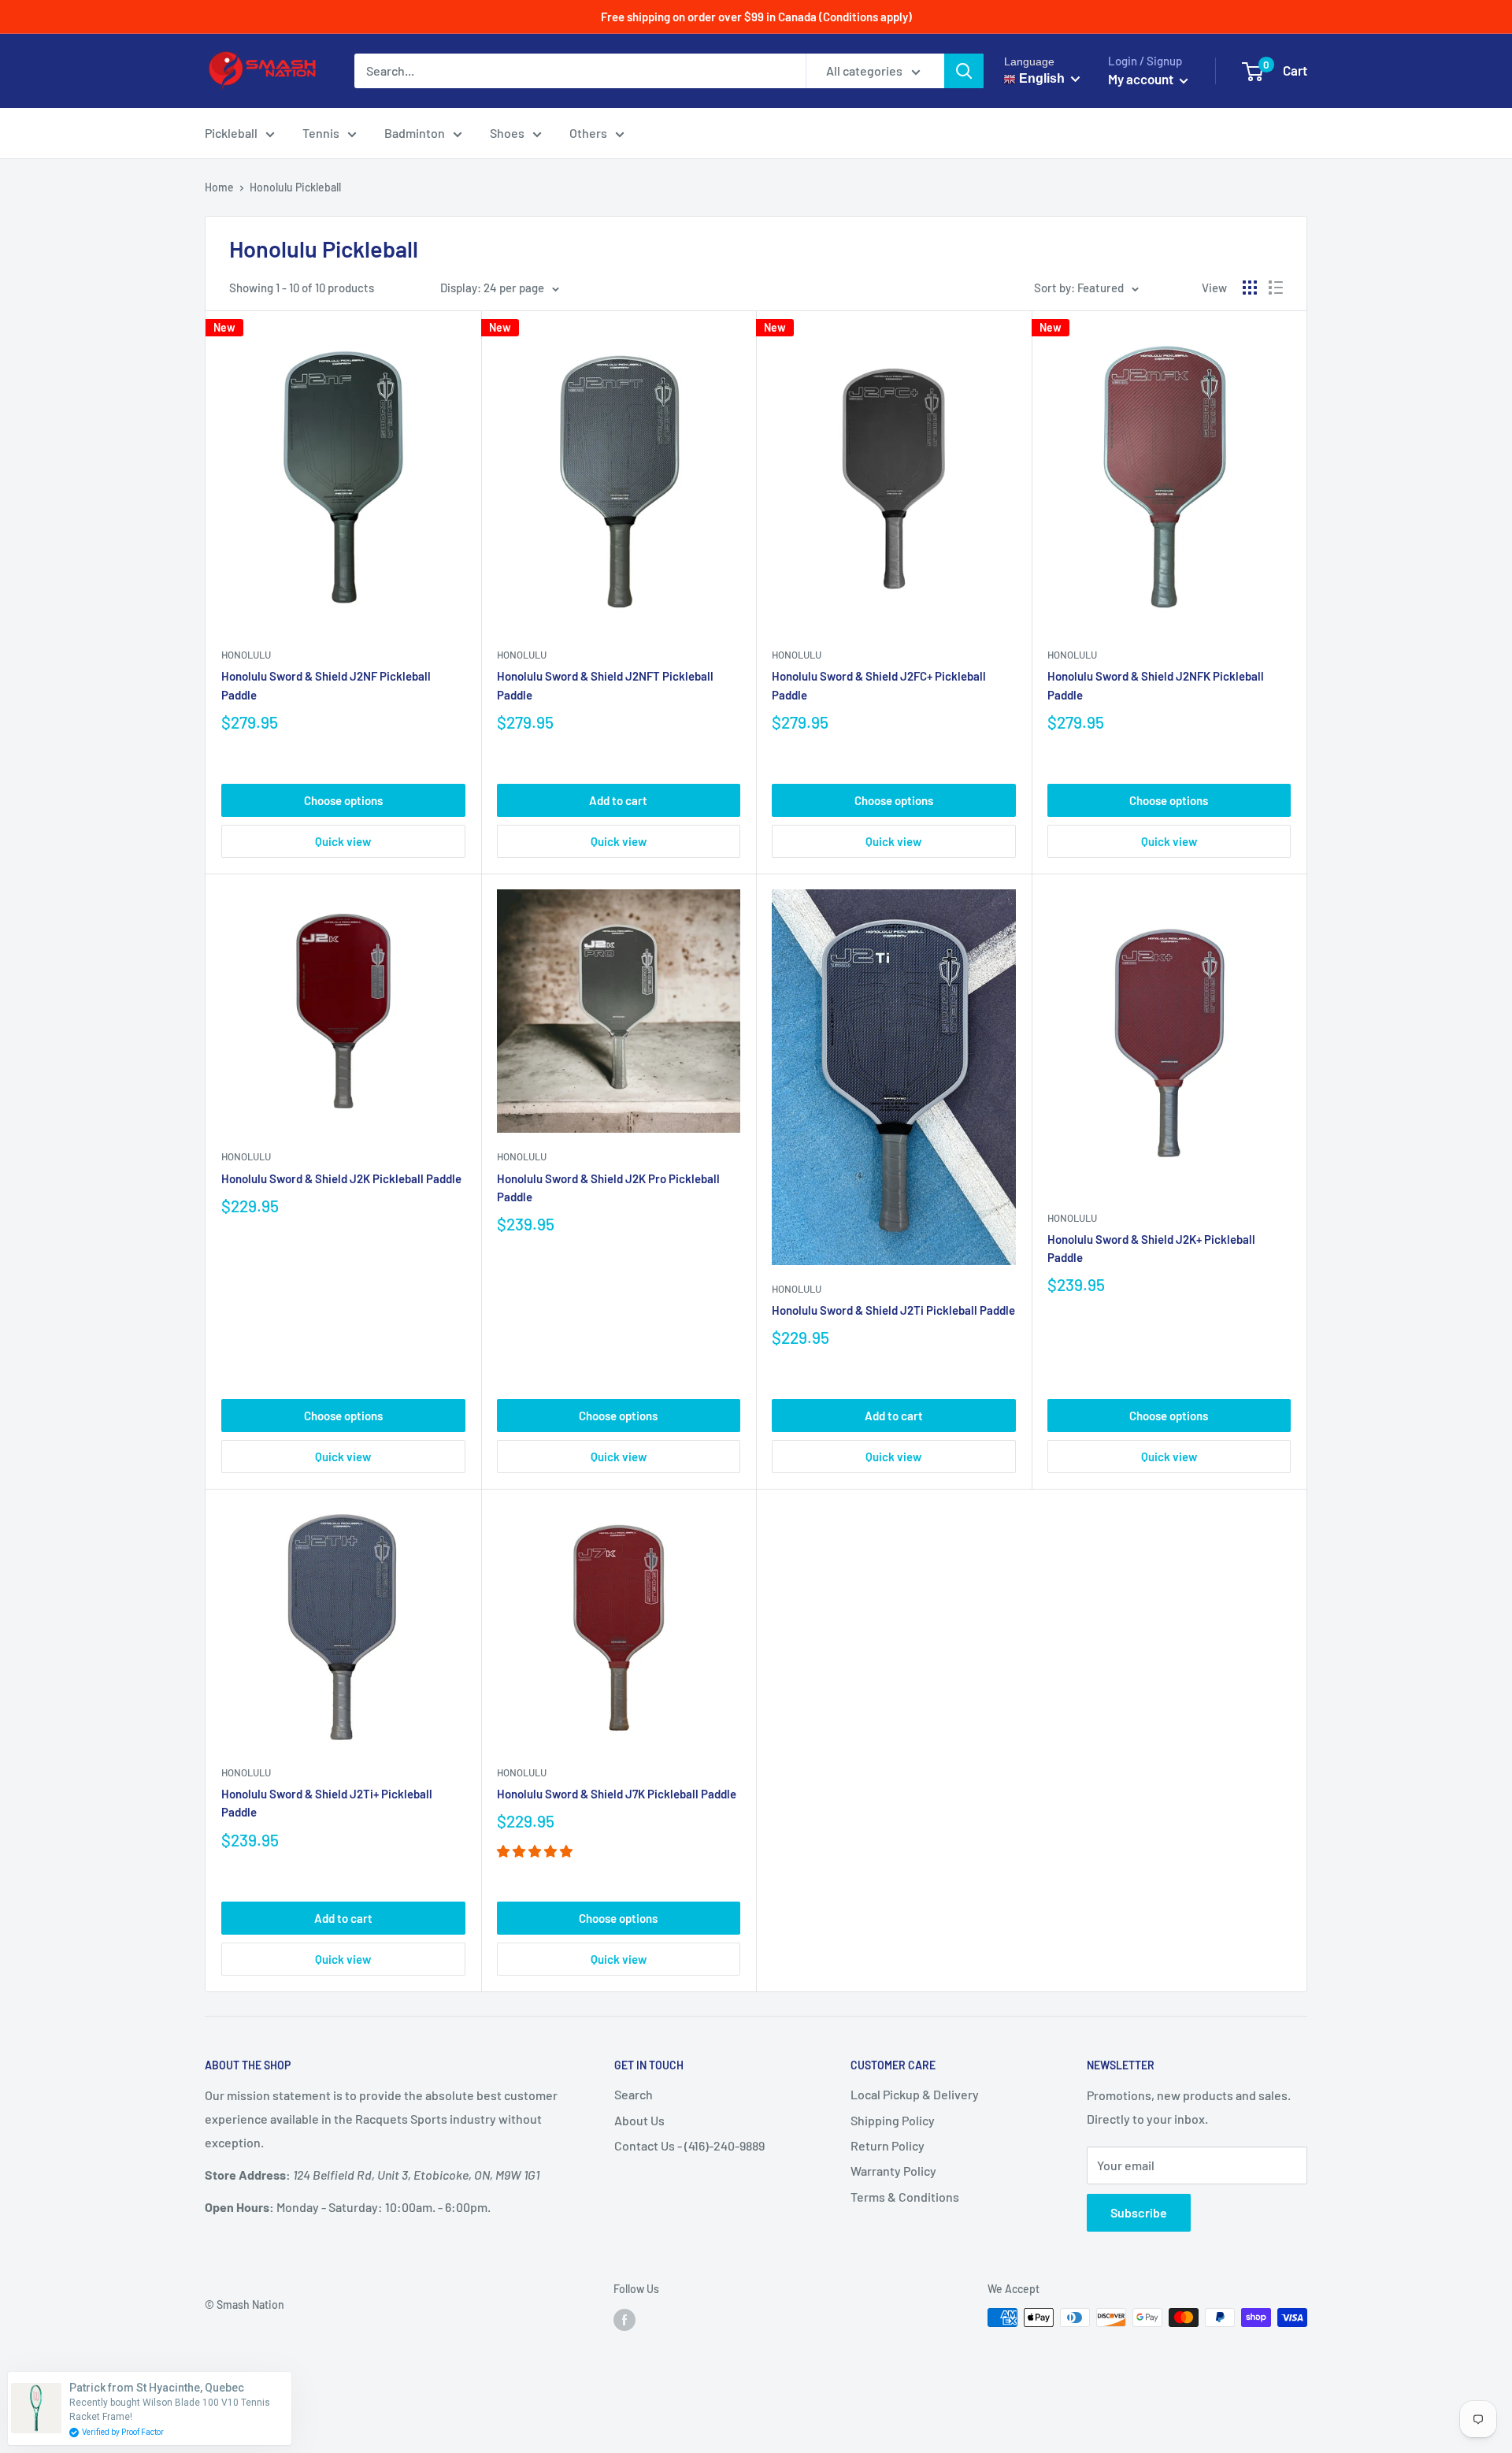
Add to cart (618, 800)
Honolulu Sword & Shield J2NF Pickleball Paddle (326, 685)
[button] (536, 1851)
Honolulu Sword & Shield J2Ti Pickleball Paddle (893, 1310)
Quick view (343, 841)
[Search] (964, 71)
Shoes (507, 133)
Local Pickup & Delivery (915, 2094)
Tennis (321, 133)
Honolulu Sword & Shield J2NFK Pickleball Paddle (1156, 685)
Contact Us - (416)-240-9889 (689, 2145)
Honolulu (246, 655)
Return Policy (888, 2145)
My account (1142, 79)
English (1040, 78)
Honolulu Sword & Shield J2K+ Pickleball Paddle (1151, 1248)
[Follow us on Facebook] (624, 2319)
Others (588, 133)
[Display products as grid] (1250, 288)
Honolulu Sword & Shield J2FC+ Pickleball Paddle (879, 685)
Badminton (415, 133)
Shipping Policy (893, 2120)
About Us (639, 2120)
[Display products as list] (1276, 288)
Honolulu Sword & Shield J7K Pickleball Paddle (617, 1794)
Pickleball (231, 133)
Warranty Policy (893, 2171)
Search (634, 2094)
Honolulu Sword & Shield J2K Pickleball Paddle (341, 1178)
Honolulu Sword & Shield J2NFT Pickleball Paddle (605, 685)
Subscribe (1139, 2212)
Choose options (343, 800)
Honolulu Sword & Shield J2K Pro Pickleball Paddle (608, 1188)
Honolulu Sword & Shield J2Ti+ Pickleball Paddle (327, 1803)
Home (219, 187)
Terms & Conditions (905, 2197)
